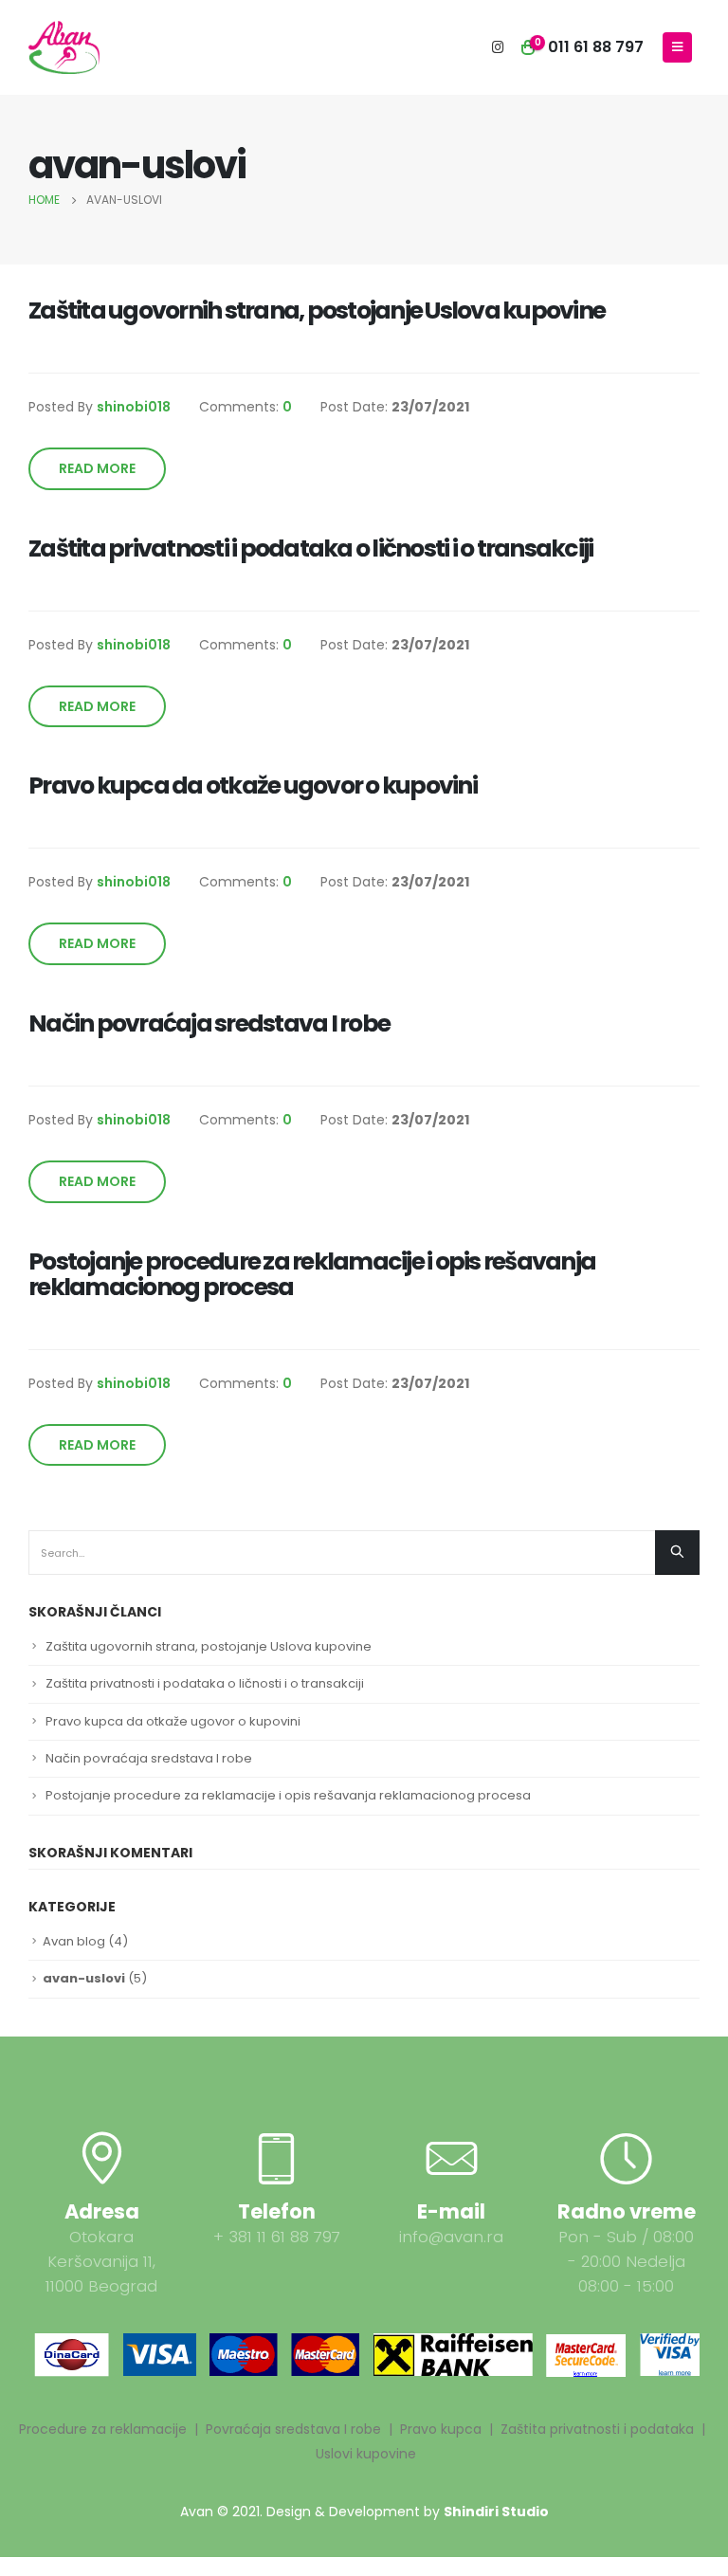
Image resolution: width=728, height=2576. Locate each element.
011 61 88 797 (596, 47)
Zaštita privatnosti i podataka (597, 2429)
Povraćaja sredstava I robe (293, 2429)
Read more (97, 468)
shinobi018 (134, 407)
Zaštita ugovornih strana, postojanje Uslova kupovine (209, 1646)
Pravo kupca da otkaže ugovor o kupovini (173, 1721)
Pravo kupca (441, 2429)
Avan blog (74, 1941)
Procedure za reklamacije (103, 2429)
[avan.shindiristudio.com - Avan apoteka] (64, 47)
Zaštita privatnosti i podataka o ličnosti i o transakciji (205, 1683)
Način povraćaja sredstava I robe (149, 1758)
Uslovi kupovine (366, 2454)
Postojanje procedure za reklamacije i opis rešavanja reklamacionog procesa (288, 1795)
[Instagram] (498, 46)
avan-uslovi (84, 1978)
